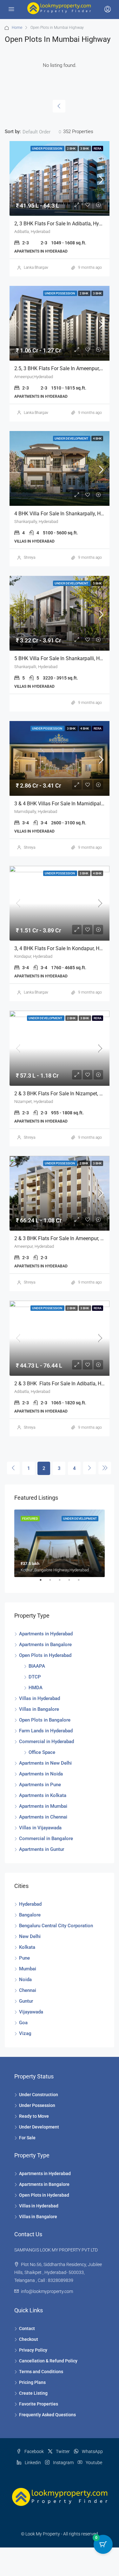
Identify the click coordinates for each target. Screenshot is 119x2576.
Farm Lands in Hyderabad (46, 1731)
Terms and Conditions (41, 2372)
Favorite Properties (39, 2404)
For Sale (27, 2138)
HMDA (36, 1688)
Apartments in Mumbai (43, 1806)
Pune (24, 1958)
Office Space (42, 1752)
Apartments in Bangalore (45, 1645)
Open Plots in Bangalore (45, 1720)
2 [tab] (53, 1582)
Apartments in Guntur (42, 1849)
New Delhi (30, 1936)
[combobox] (42, 132)
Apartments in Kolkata (43, 1795)
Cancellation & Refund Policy (48, 2361)
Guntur (26, 2001)
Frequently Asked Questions (47, 2415)
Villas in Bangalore (39, 1709)
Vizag (25, 2033)
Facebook (34, 2451)
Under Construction (39, 2095)
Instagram (63, 2463)
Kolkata (27, 1947)
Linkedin (32, 2463)
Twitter (62, 2451)
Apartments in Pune (40, 1785)
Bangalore (30, 1915)
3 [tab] (63, 1582)
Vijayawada (31, 2012)
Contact (27, 2328)
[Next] (89, 1468)
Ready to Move (34, 2116)
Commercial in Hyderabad (46, 1742)
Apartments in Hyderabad (46, 1634)
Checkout (29, 2339)
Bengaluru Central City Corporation (56, 1926)
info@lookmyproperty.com (47, 2291)
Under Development (39, 2127)
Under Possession (37, 2105)
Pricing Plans (32, 2382)
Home (17, 28)
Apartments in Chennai (43, 1817)
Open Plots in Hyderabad (45, 1655)
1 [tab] (44, 1582)
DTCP (35, 1677)
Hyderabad (30, 1904)
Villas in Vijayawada (40, 1828)
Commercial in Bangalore (46, 1839)
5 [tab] (82, 1582)
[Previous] (59, 106)
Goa (23, 2023)
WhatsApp (92, 2451)
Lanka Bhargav (36, 267)
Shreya (30, 557)
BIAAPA (37, 1666)
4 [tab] (72, 1582)
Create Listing (33, 2393)
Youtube (93, 2463)
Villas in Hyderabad (40, 1698)
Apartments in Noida (41, 1774)
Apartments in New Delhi (45, 1763)
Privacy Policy (33, 2350)
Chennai (28, 1990)
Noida (25, 1980)
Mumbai (28, 1969)
